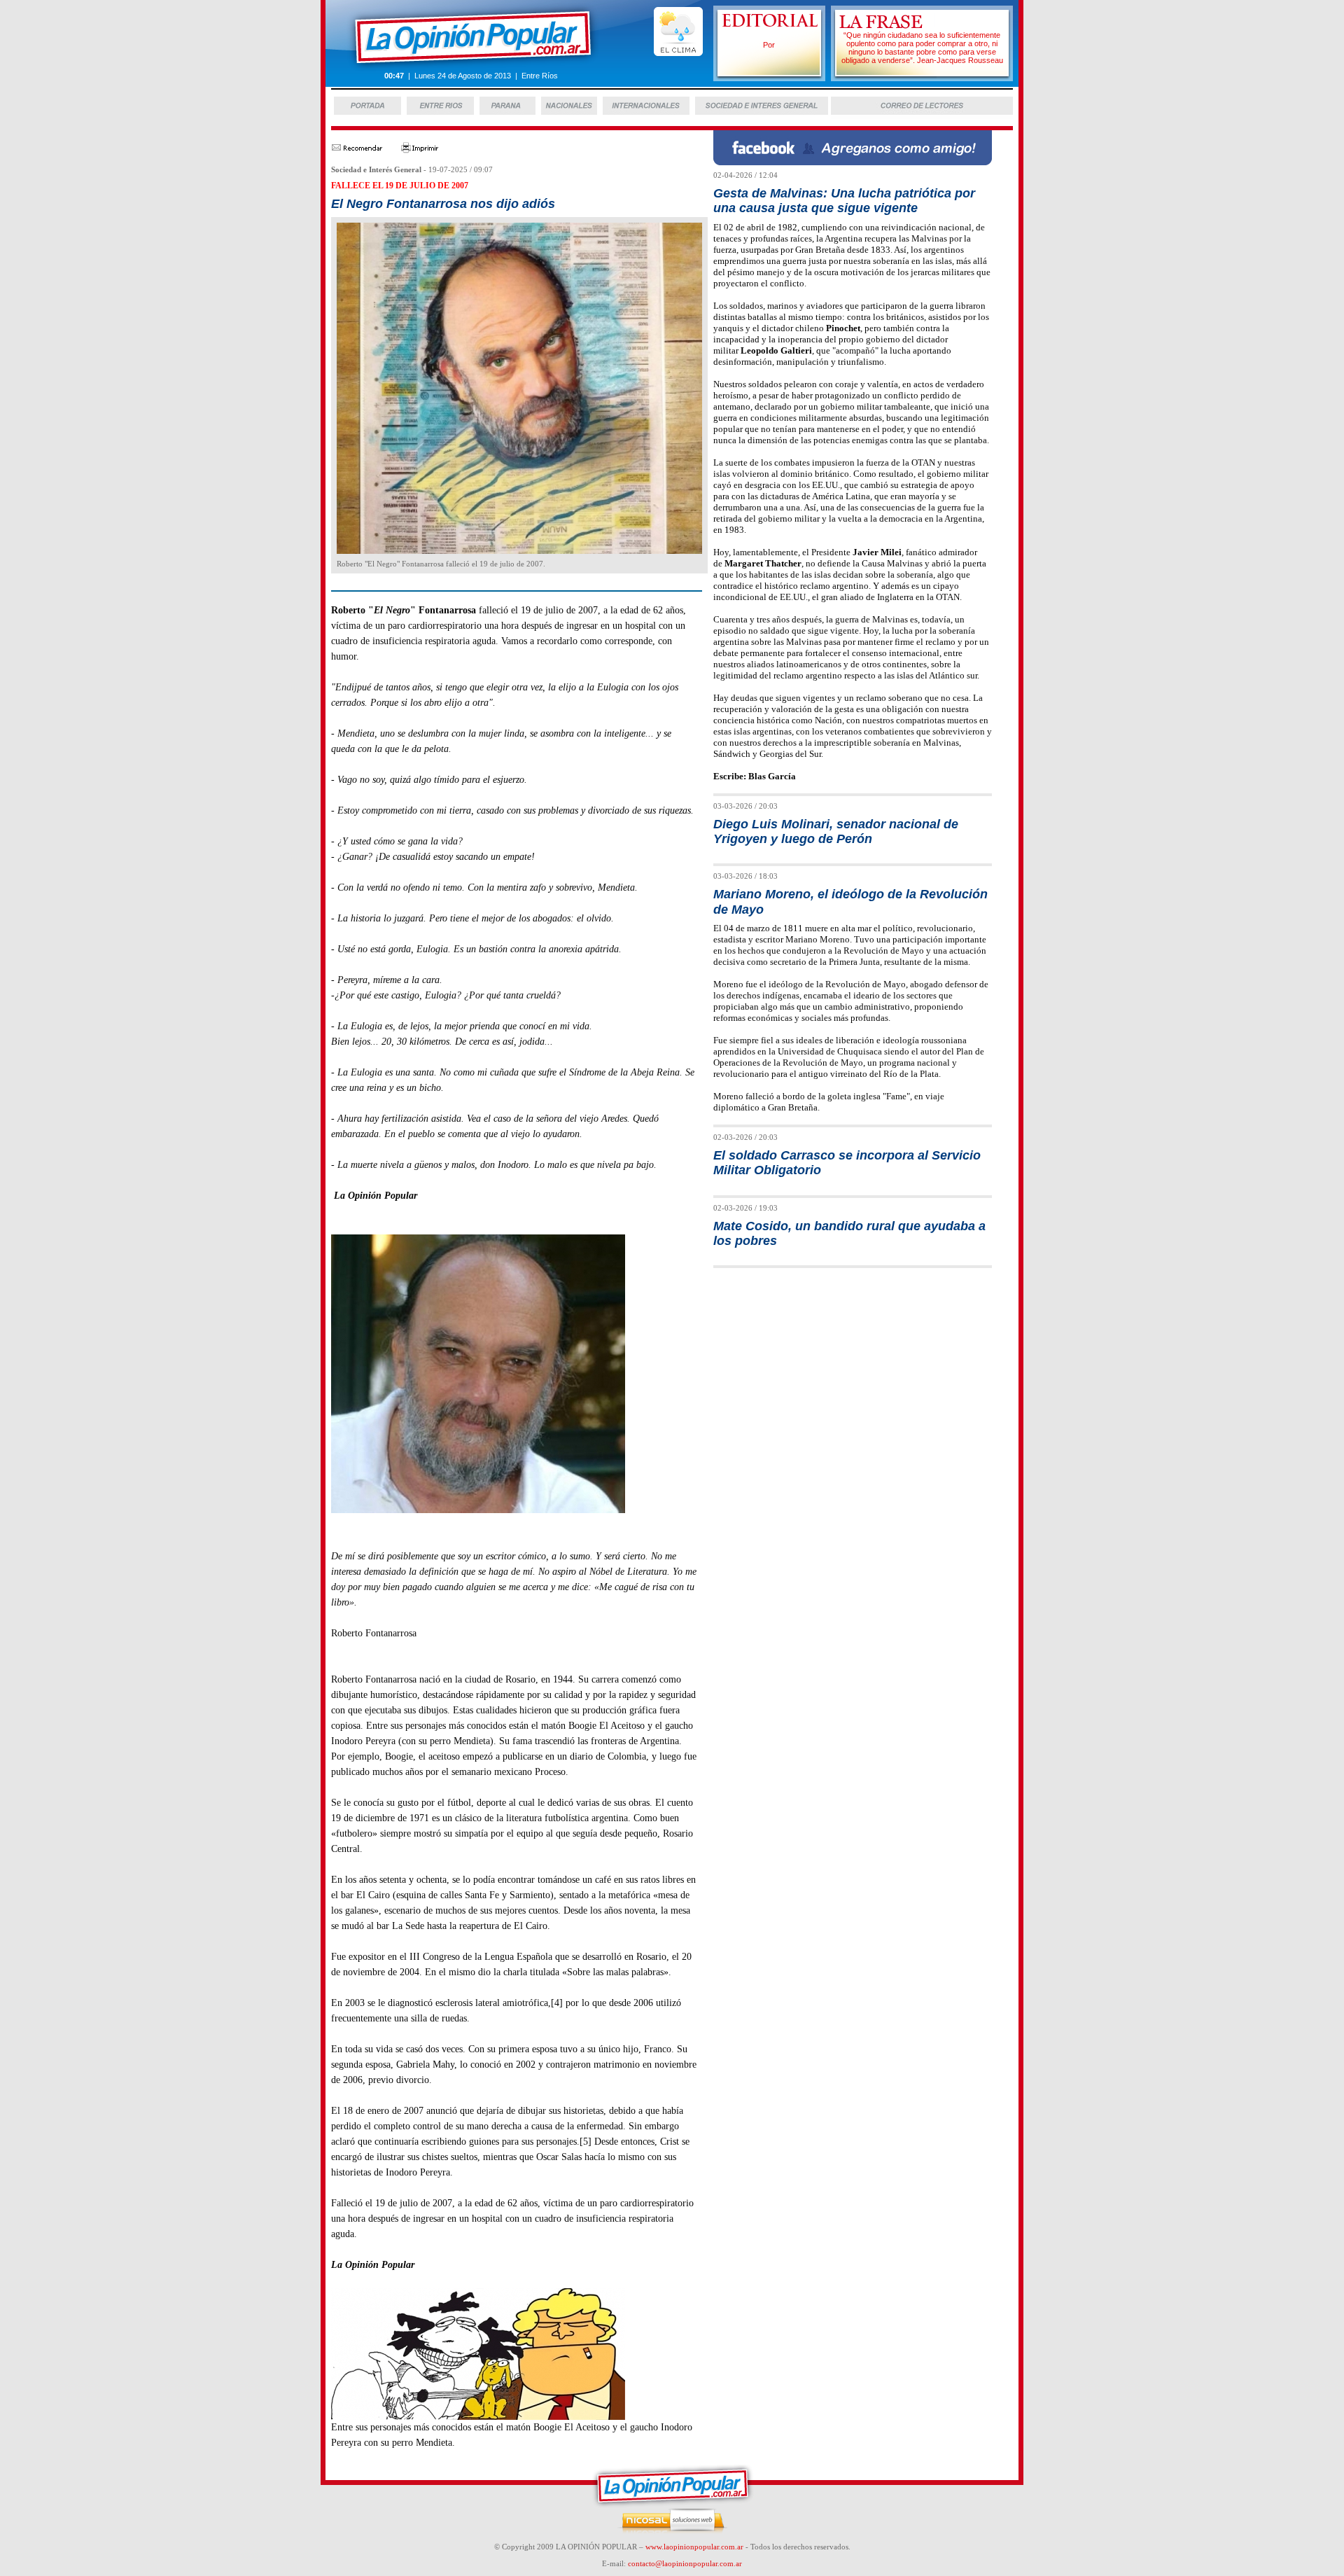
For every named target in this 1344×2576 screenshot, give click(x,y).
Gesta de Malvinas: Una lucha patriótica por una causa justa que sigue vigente (844, 201)
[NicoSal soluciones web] (672, 2531)
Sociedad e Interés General (376, 169)
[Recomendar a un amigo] (357, 150)
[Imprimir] (420, 150)
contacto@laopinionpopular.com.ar (685, 2563)
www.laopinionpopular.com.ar (694, 2547)
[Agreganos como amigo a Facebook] (853, 161)
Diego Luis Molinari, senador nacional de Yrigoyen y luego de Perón (836, 831)
